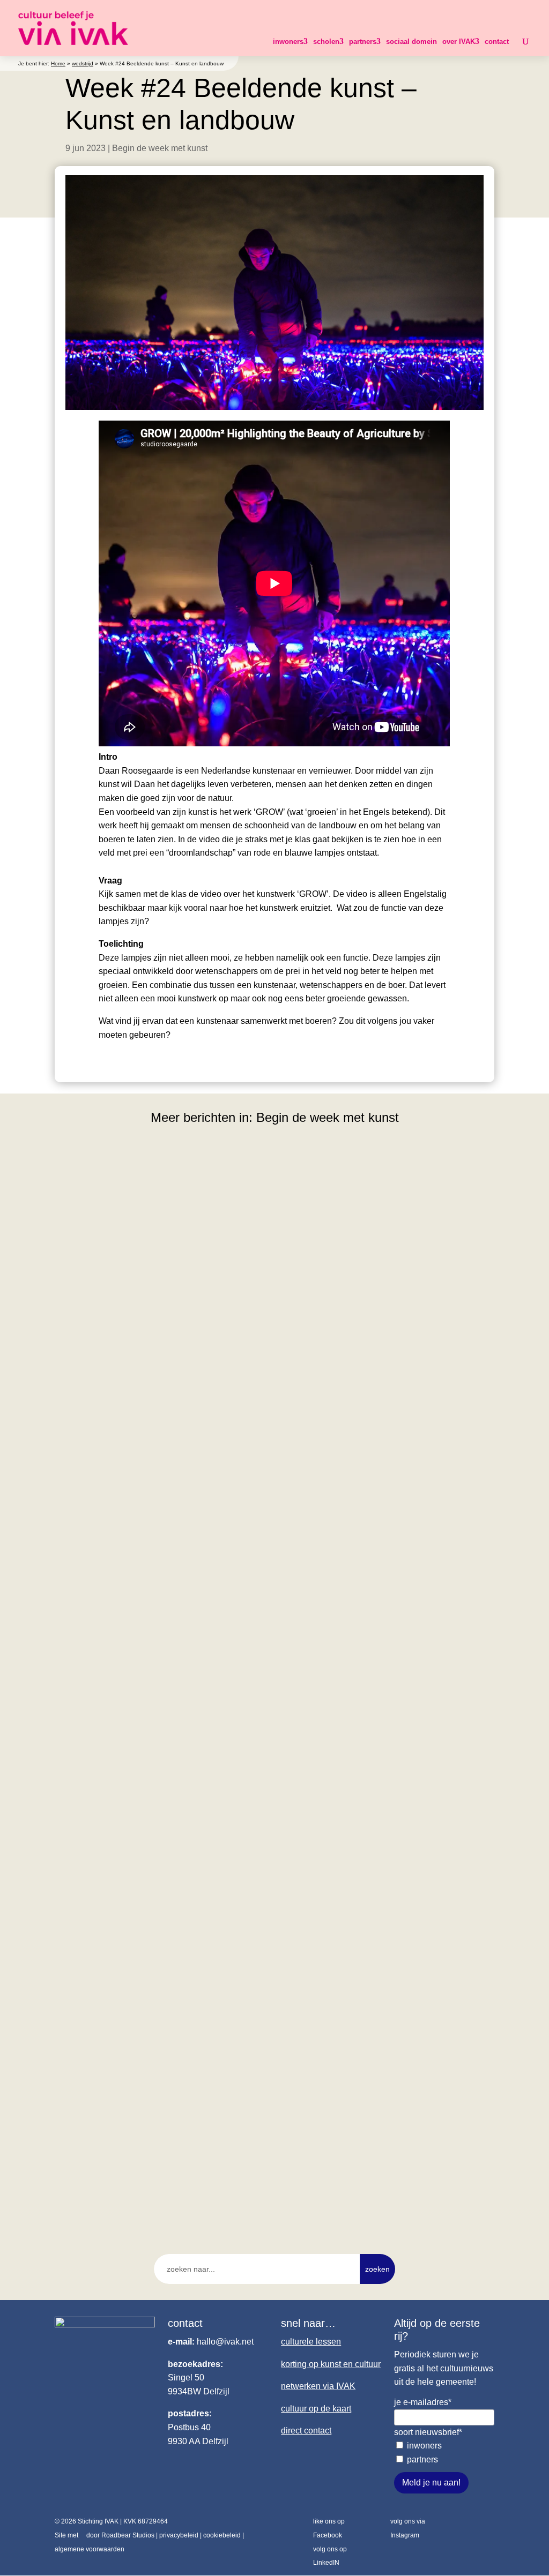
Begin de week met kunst (160, 148)
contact (497, 42)
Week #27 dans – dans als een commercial (157, 1794)
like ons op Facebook (329, 2528)
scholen (326, 42)
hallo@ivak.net (225, 2342)
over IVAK (459, 42)
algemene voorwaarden (90, 2549)
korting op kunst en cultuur (331, 2364)
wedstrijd (83, 63)
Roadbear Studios (128, 2535)
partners (363, 42)
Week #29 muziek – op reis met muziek (149, 1433)
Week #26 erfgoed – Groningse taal (141, 2155)
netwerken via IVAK (318, 2386)
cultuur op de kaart (316, 2409)
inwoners (288, 42)
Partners (422, 2459)
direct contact (306, 2431)
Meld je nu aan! (431, 2483)
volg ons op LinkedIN (330, 2556)
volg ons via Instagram (408, 2528)
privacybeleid (179, 2535)
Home (58, 63)
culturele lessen (311, 2342)
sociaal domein (411, 42)
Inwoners (424, 2446)
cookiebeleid (222, 2535)
